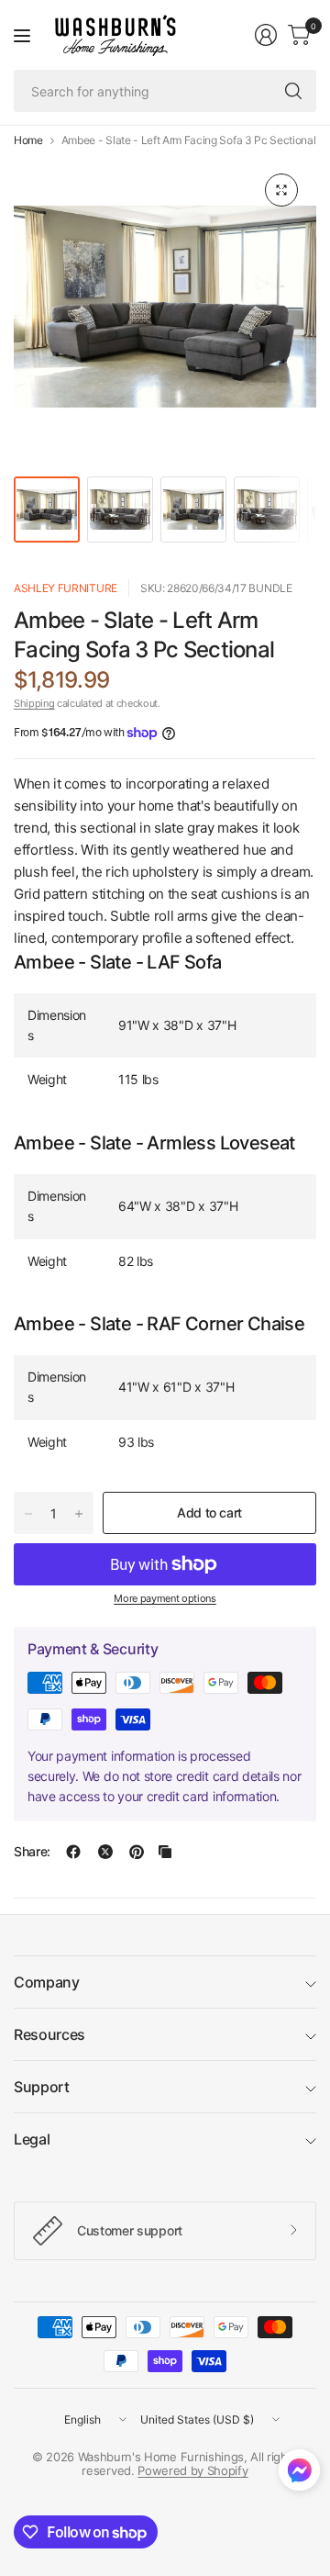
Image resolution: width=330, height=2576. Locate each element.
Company (47, 1982)
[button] (299, 2474)
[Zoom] (281, 190)
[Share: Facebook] (73, 1852)
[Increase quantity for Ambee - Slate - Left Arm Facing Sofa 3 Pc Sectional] (79, 1514)
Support (42, 2087)
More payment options (165, 1598)
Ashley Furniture (66, 588)
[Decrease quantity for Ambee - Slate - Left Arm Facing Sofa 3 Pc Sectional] (28, 1514)
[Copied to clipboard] (165, 1852)
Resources (49, 2034)
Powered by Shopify (192, 2470)
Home (28, 140)
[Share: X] (105, 1852)
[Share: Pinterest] (137, 1852)
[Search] (293, 91)
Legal (32, 2139)
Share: (32, 1852)
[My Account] (266, 35)
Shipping (34, 703)
